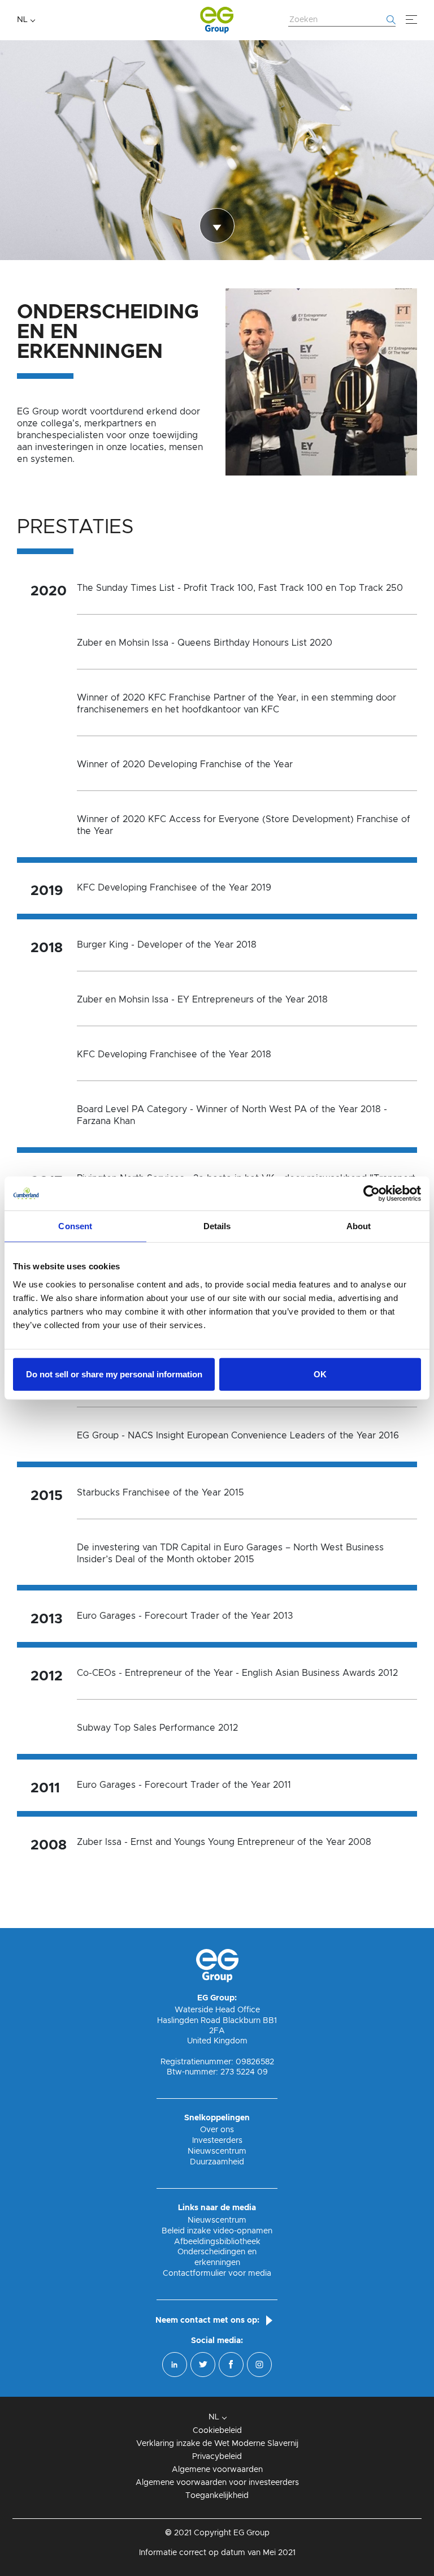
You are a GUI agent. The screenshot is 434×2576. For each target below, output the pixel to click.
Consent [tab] (75, 1226)
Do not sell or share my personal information (114, 1374)
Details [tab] (217, 1226)
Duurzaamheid (217, 2162)
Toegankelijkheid (217, 2496)
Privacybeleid (217, 2457)
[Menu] (411, 20)
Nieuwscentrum (217, 2151)
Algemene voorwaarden (217, 2470)
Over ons (217, 2130)
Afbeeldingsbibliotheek (217, 2242)
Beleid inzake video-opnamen (217, 2231)
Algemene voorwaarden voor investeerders (217, 2483)
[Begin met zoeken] (391, 20)
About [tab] (359, 1226)
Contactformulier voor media (217, 2274)
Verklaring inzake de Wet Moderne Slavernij (217, 2444)
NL (22, 20)
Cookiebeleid (217, 2431)
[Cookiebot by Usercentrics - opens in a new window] (372, 1194)
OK (320, 1374)
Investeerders (217, 2141)
